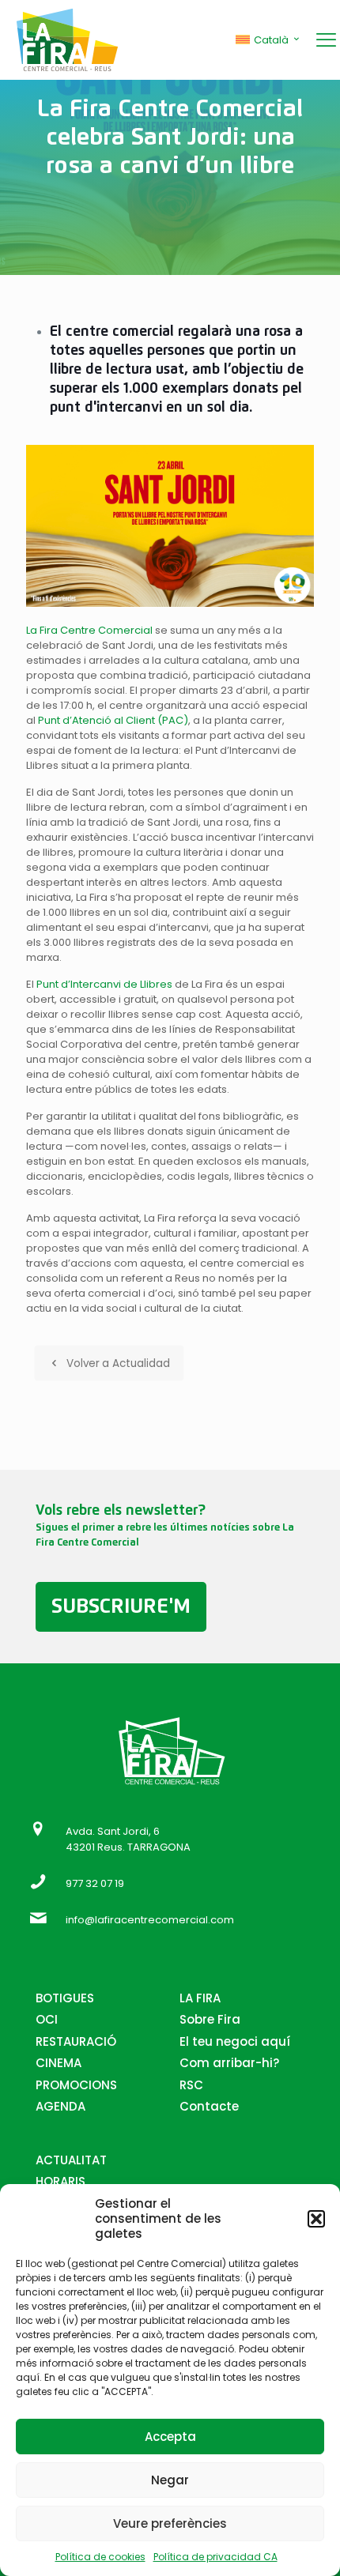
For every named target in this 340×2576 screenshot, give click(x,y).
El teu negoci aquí (235, 2041)
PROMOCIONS (76, 2085)
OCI (47, 2019)
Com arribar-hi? (229, 2063)
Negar (170, 2480)
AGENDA (60, 2106)
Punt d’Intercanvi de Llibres (106, 984)
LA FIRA (200, 1998)
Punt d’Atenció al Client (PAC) (113, 720)
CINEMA (59, 2063)
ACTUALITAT (71, 2160)
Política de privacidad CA (215, 2557)
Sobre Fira (210, 2019)
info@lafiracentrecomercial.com (150, 1920)
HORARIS (60, 2181)
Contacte (209, 2106)
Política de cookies (100, 2557)
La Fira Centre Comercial (91, 630)
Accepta (170, 2437)
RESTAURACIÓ (76, 2041)
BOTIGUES (65, 1998)
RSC (191, 2085)
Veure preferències (170, 2523)
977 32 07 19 (95, 1883)
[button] (316, 2219)
